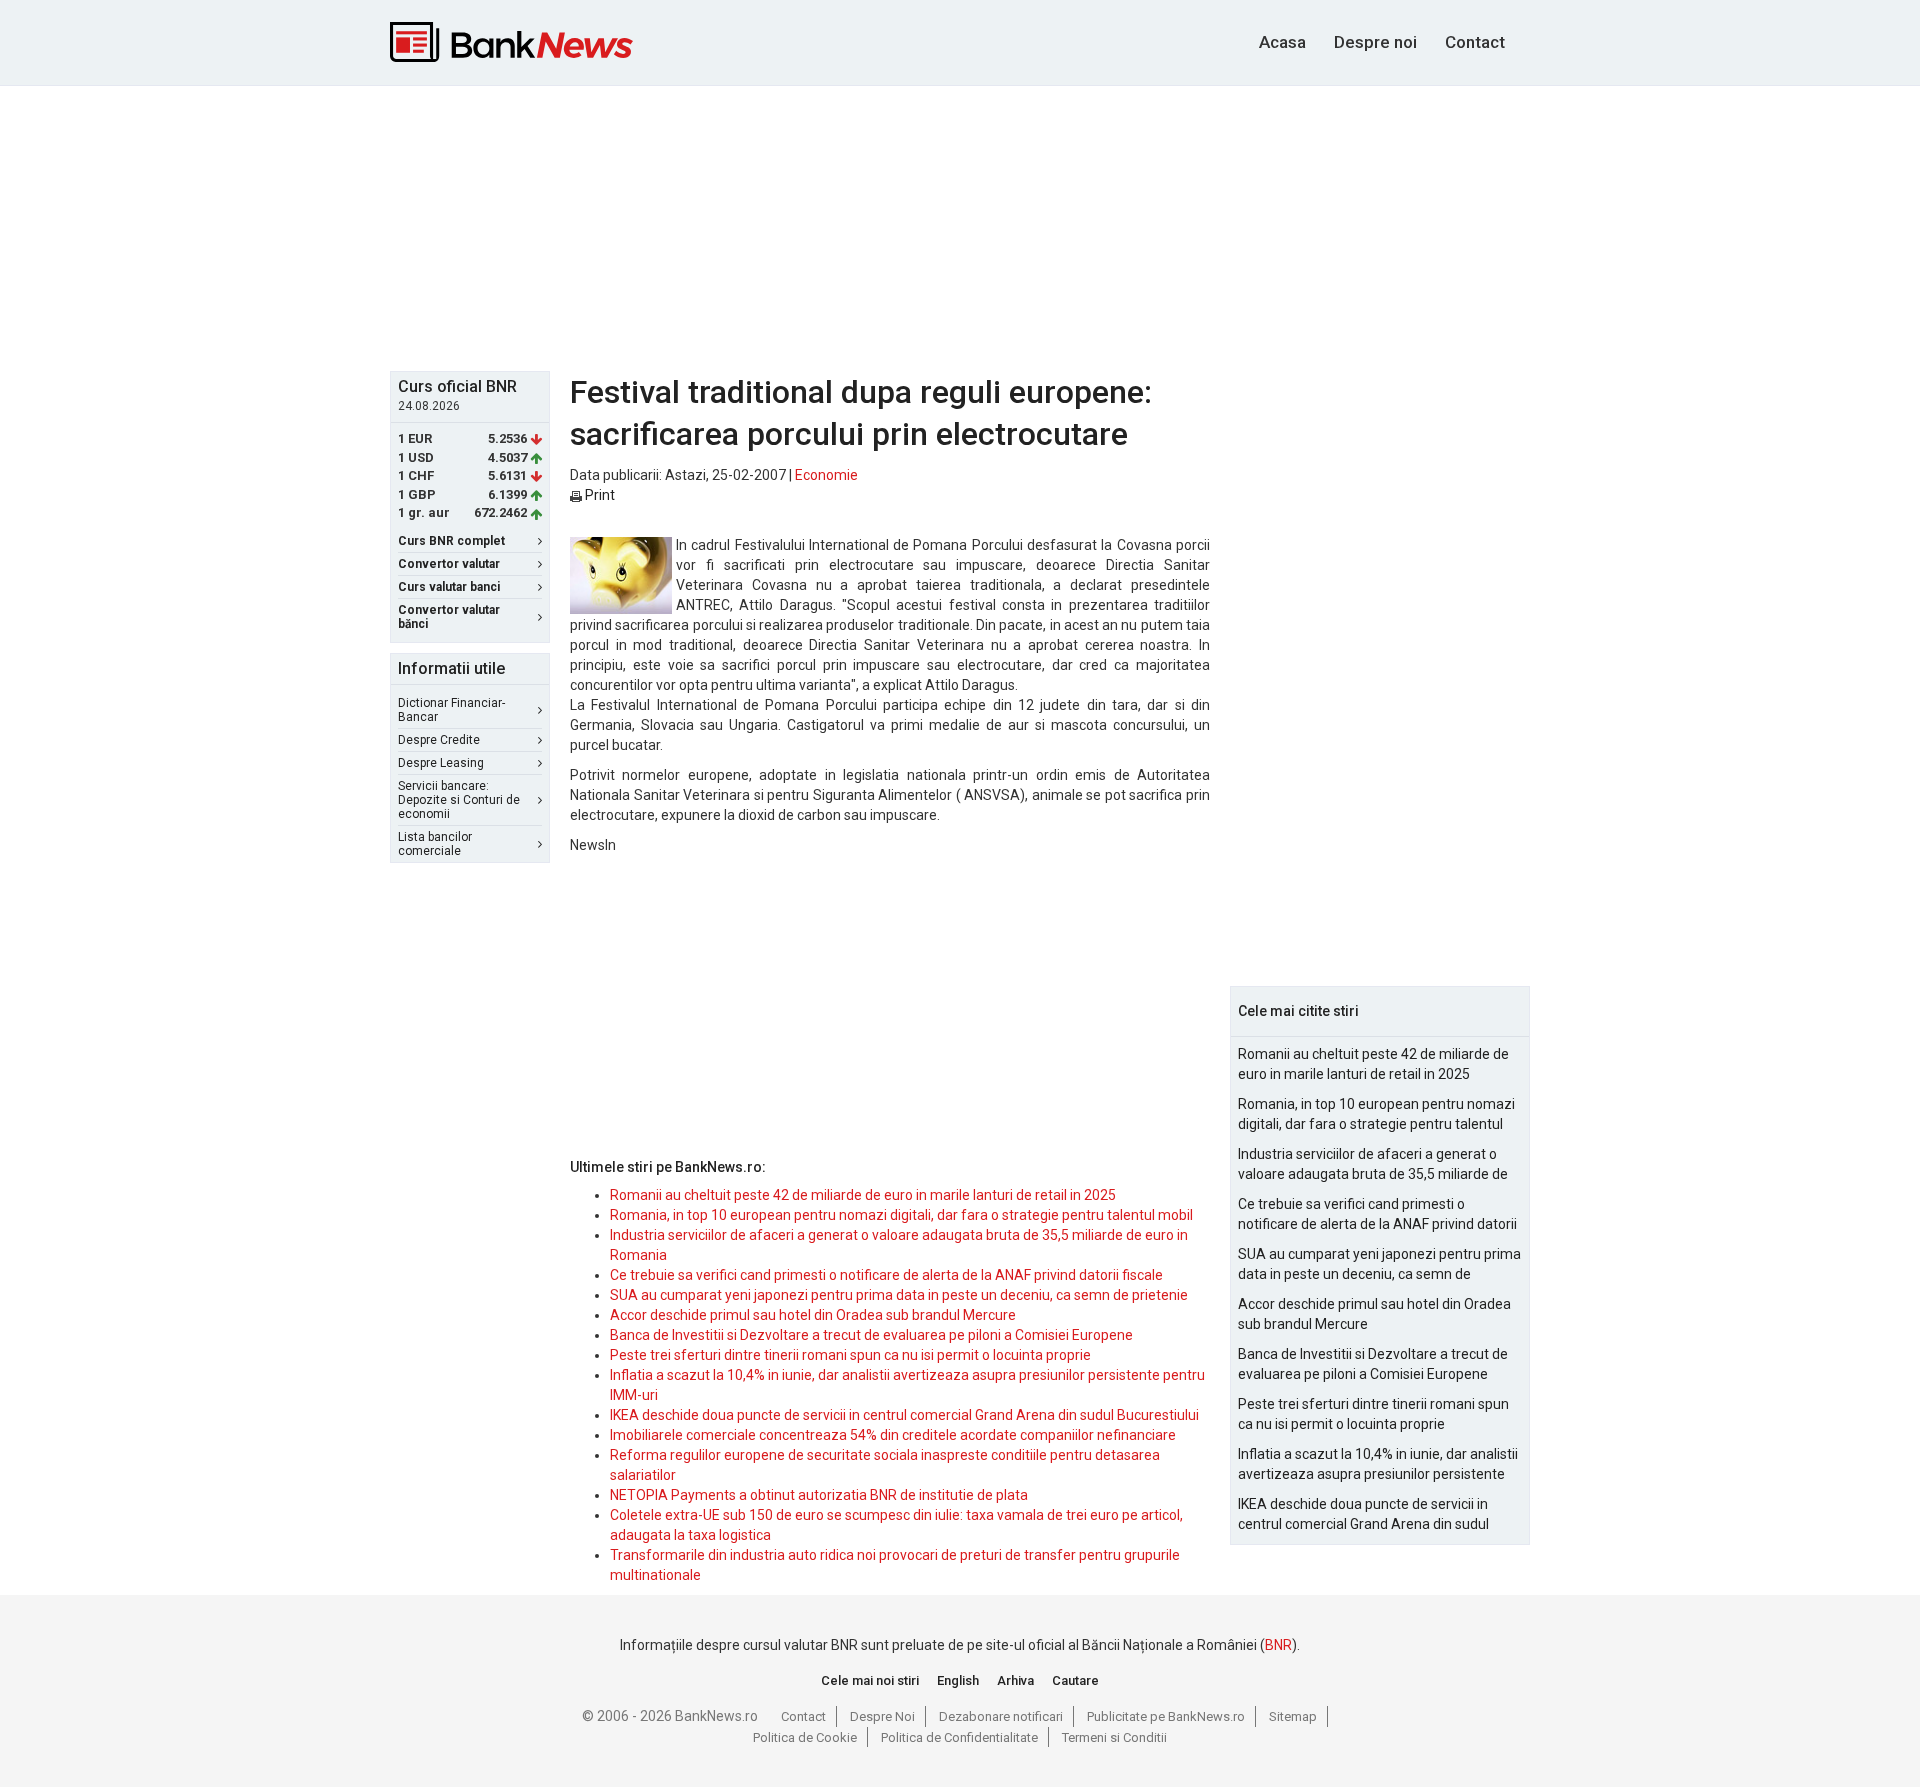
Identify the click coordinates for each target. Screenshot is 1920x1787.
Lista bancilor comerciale (435, 844)
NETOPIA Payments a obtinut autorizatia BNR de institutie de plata (819, 1495)
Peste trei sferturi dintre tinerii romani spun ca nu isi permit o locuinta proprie (850, 1355)
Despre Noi (882, 1716)
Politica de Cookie (805, 1737)
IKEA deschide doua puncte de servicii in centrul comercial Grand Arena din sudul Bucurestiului (904, 1415)
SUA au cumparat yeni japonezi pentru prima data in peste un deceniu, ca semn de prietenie (899, 1295)
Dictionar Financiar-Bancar (451, 710)
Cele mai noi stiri (870, 1680)
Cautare (1075, 1680)
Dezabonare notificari (1001, 1716)
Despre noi (1375, 42)
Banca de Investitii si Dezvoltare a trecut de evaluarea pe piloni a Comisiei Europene (871, 1335)
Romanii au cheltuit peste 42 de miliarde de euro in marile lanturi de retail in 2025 (863, 1195)
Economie (826, 475)
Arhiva (1015, 1680)
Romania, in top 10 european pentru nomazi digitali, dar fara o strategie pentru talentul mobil (901, 1215)
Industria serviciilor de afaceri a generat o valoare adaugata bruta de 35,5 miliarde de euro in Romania (1373, 1165)
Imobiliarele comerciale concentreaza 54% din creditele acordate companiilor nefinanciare (893, 1435)
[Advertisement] (960, 226)
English (958, 1680)
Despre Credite (439, 740)
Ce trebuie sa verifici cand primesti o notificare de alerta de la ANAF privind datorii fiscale (886, 1275)
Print (598, 495)
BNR (1278, 1645)
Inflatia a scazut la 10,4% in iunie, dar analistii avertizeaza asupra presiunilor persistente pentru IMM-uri (1378, 1465)
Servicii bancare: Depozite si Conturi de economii (459, 800)
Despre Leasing (441, 763)
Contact (1475, 42)
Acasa (1282, 42)
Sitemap (1293, 1716)
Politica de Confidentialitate (959, 1737)
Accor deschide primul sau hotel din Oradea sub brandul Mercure (813, 1315)
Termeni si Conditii (1114, 1737)
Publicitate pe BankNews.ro (1166, 1716)
